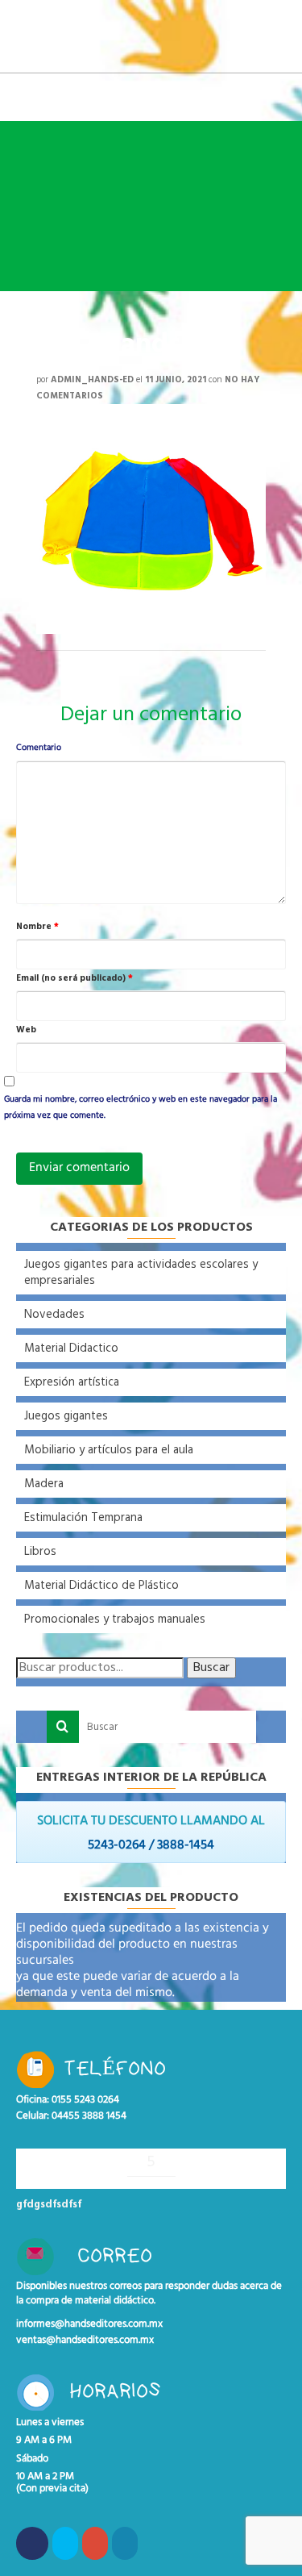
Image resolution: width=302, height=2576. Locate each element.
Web (26, 1030)
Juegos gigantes (66, 1416)
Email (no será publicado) (74, 978)
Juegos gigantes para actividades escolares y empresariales (141, 1273)
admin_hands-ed (92, 380)
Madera (44, 1484)
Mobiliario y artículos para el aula (109, 1450)
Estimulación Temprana (83, 1518)
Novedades (54, 1315)
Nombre (37, 927)
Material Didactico (71, 1348)
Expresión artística (72, 1382)
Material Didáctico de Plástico (101, 1586)
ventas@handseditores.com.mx (85, 2340)
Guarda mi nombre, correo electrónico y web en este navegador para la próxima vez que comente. (141, 1108)
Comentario (39, 748)
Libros (40, 1552)
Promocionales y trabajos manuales (115, 1619)
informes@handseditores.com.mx (89, 2324)
